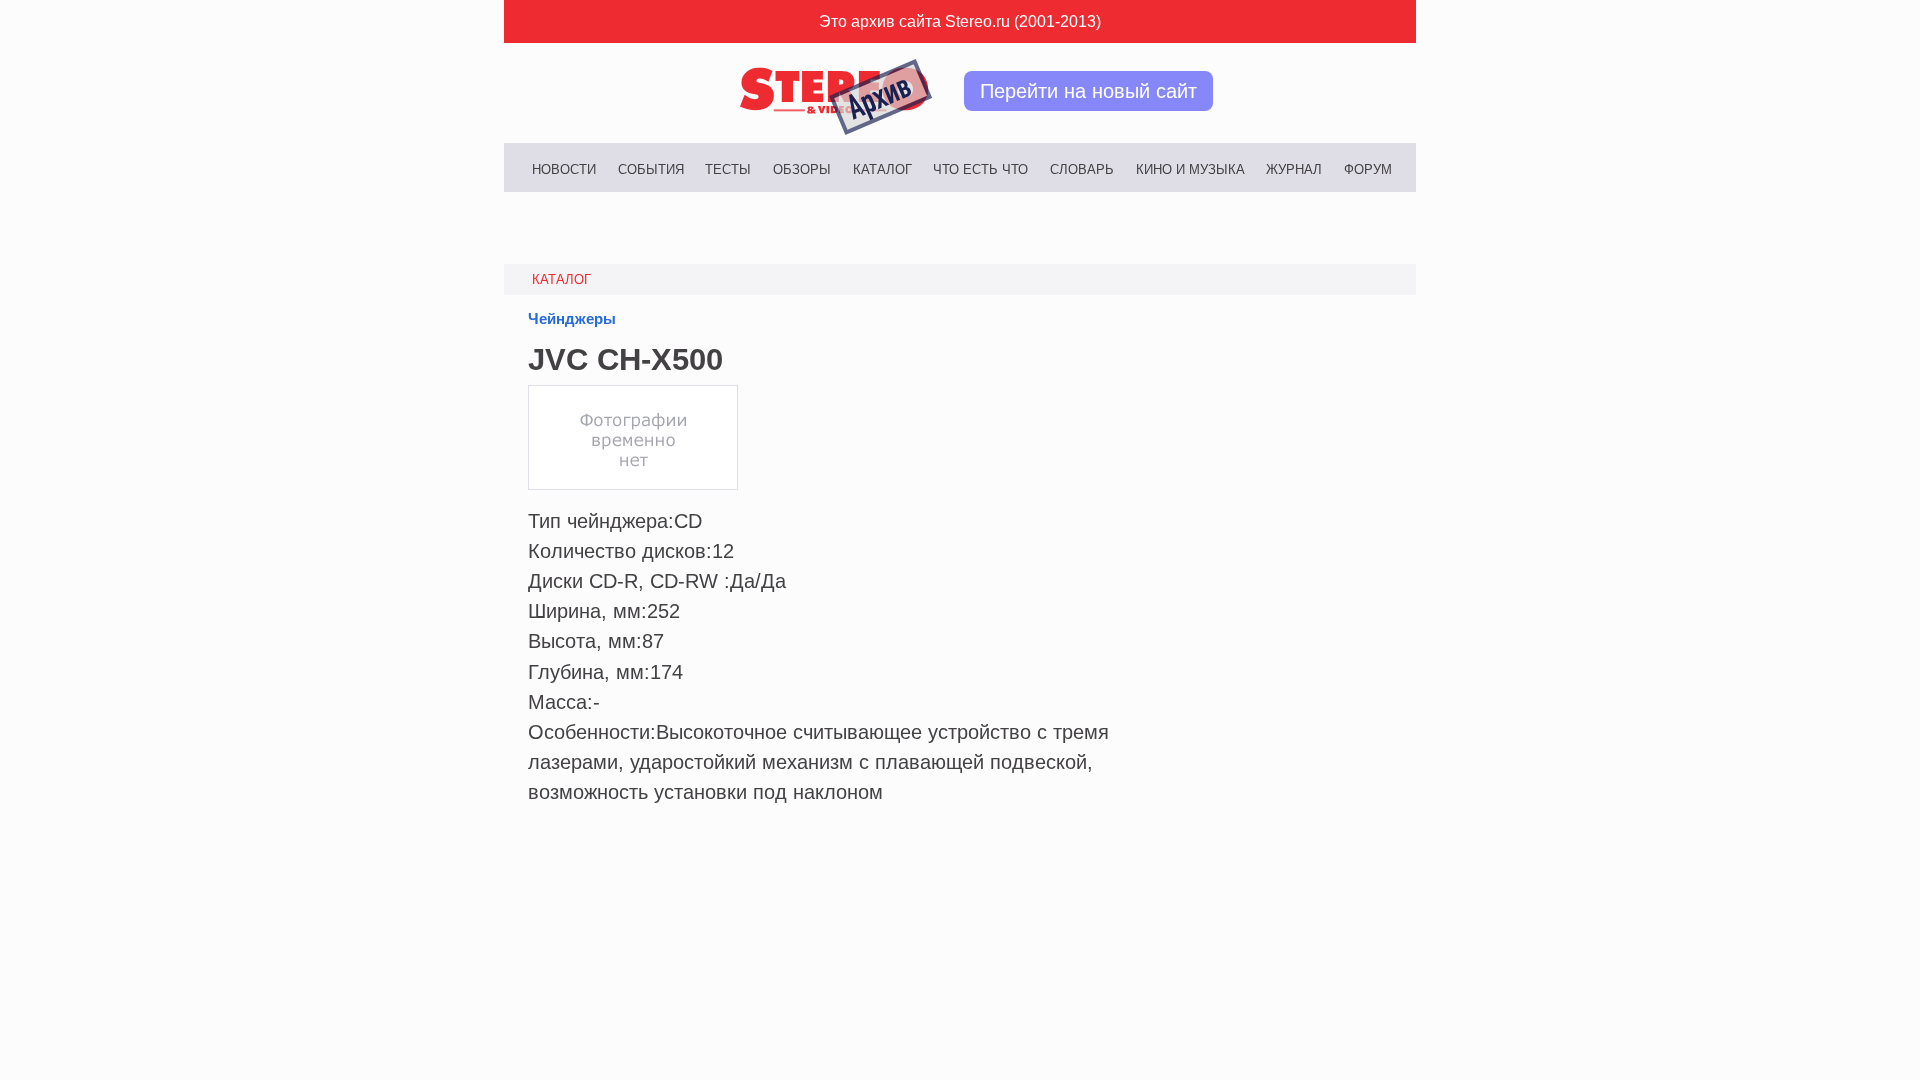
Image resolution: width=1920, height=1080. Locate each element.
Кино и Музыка (1190, 169)
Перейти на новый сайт (1088, 91)
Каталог (882, 169)
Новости (564, 169)
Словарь (1082, 169)
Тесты (728, 169)
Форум (1368, 169)
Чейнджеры (572, 319)
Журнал (1294, 169)
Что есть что (980, 169)
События (651, 169)
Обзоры (802, 169)
